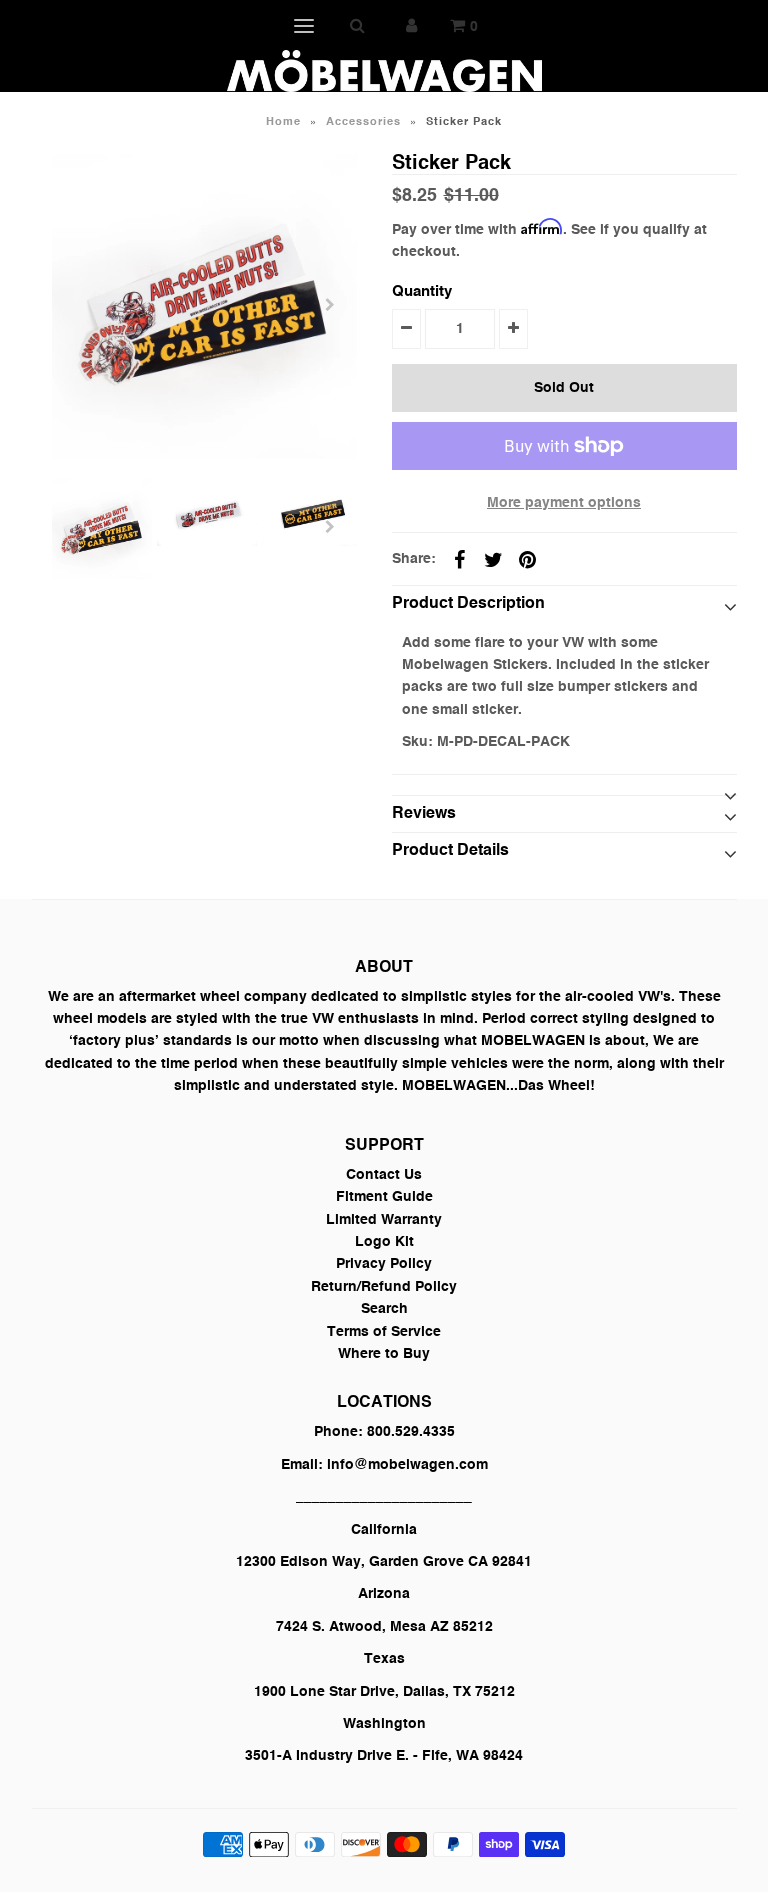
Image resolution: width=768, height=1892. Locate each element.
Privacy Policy (384, 1264)
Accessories (363, 122)
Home (283, 122)
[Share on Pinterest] (528, 560)
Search (384, 1309)
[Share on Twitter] (494, 560)
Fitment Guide (384, 1197)
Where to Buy (384, 1354)
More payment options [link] (564, 503)
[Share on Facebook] (460, 560)
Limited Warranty (384, 1220)
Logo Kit (384, 1242)
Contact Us (384, 1175)
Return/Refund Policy (384, 1287)
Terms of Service (384, 1332)
